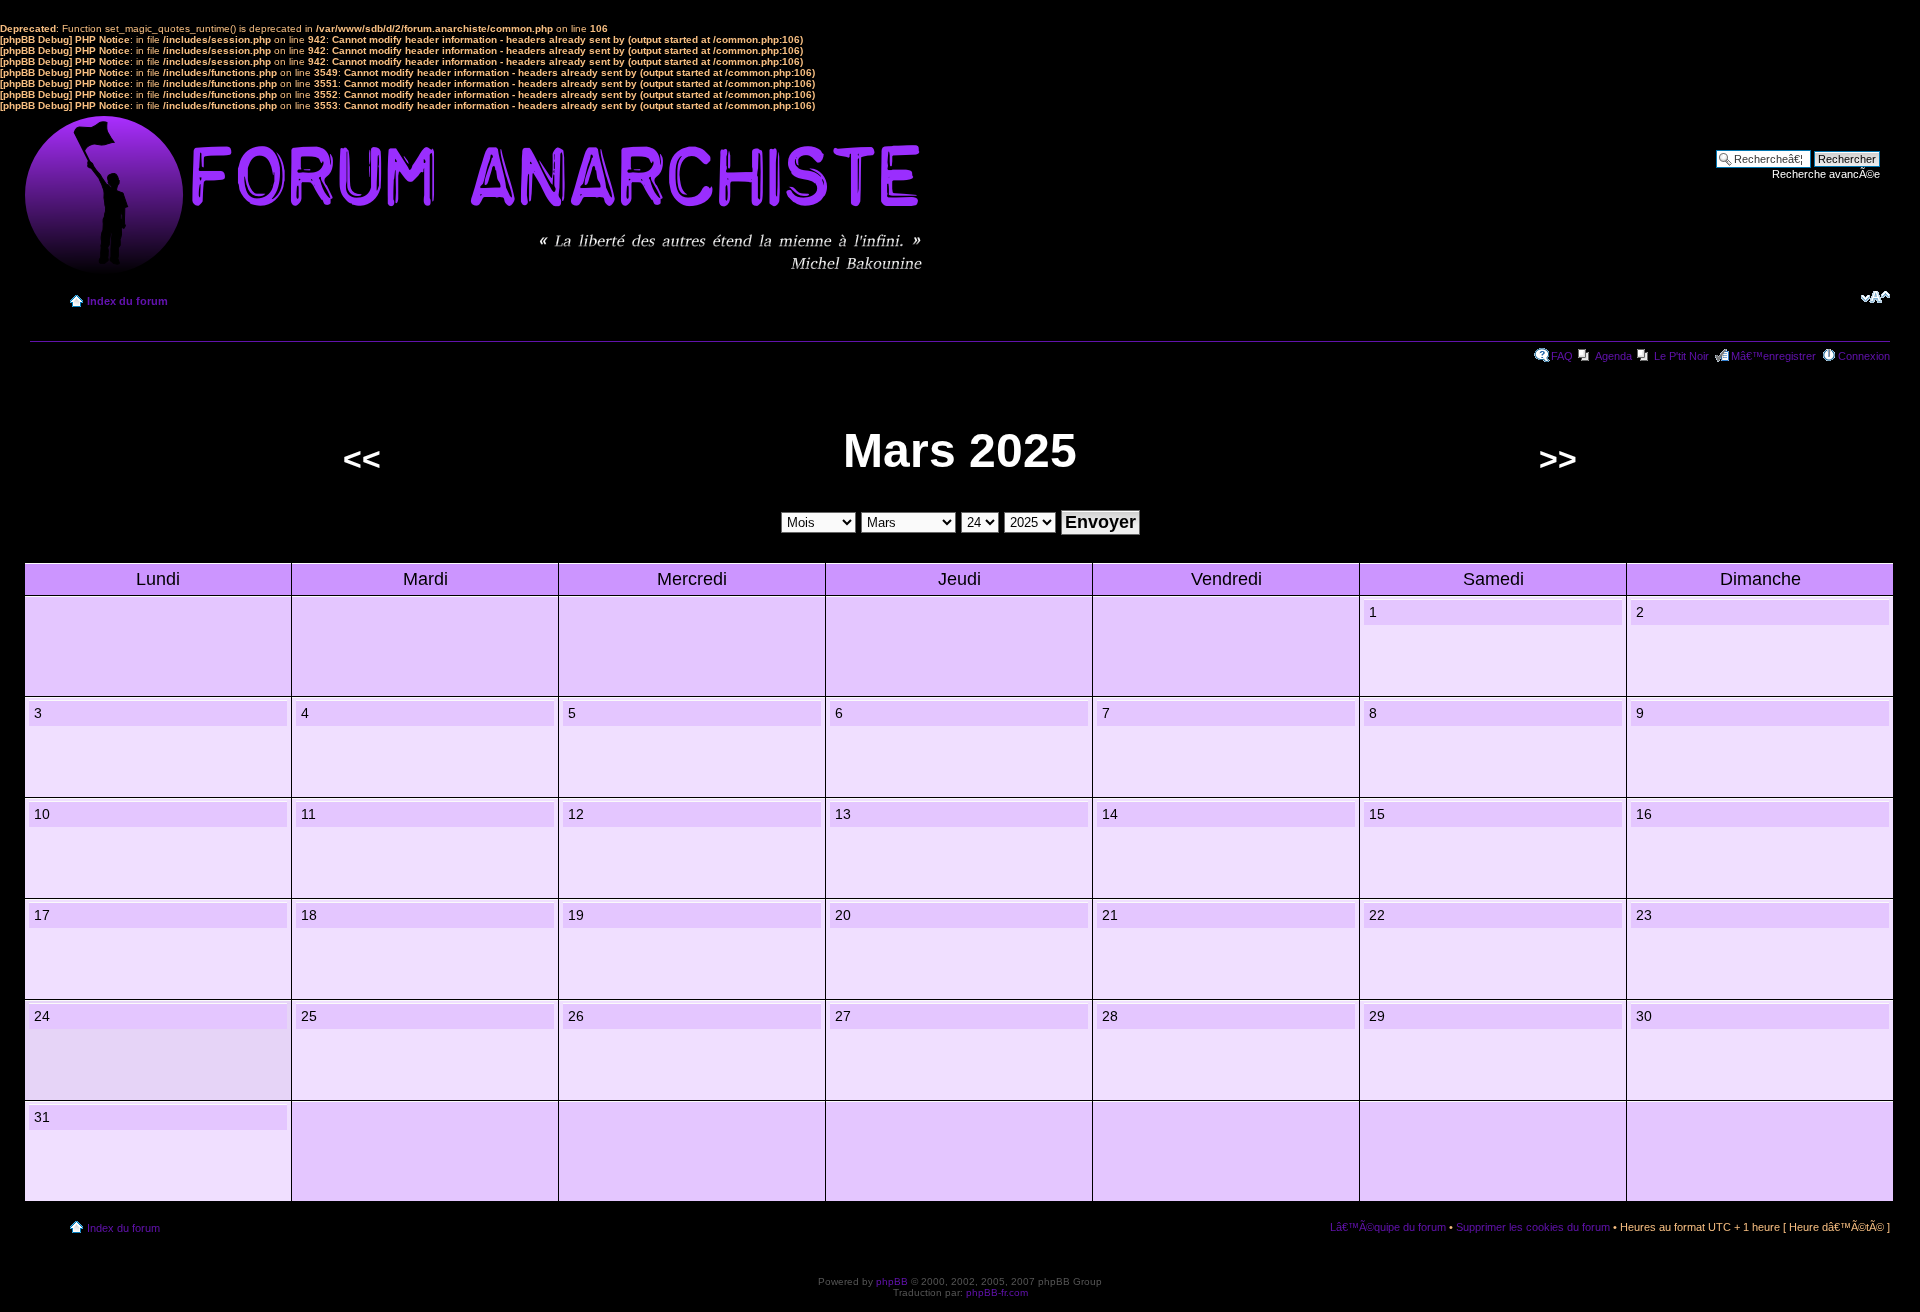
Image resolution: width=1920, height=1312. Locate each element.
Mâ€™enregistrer (1773, 356)
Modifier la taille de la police (1875, 297)
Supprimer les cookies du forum (1533, 1227)
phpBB (892, 1281)
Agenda (1613, 356)
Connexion (1864, 356)
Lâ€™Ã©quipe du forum (1388, 1227)
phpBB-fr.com (997, 1292)
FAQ (1562, 356)
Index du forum (127, 301)
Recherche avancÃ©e (1826, 174)
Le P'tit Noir (1681, 356)
